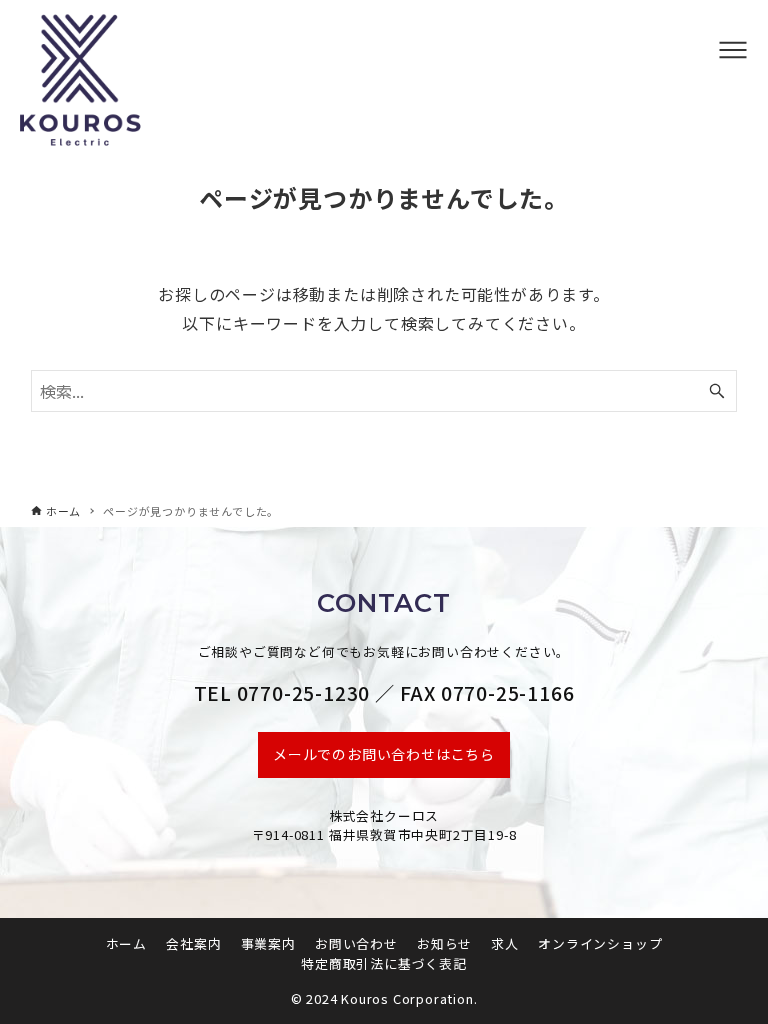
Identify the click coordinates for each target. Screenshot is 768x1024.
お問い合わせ (356, 943)
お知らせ (444, 943)
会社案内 (193, 943)
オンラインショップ (600, 943)
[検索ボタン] (717, 391)
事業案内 (268, 943)
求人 (505, 943)
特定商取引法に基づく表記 (384, 963)
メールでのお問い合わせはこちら (384, 754)
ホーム (126, 943)
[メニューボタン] (733, 50)
